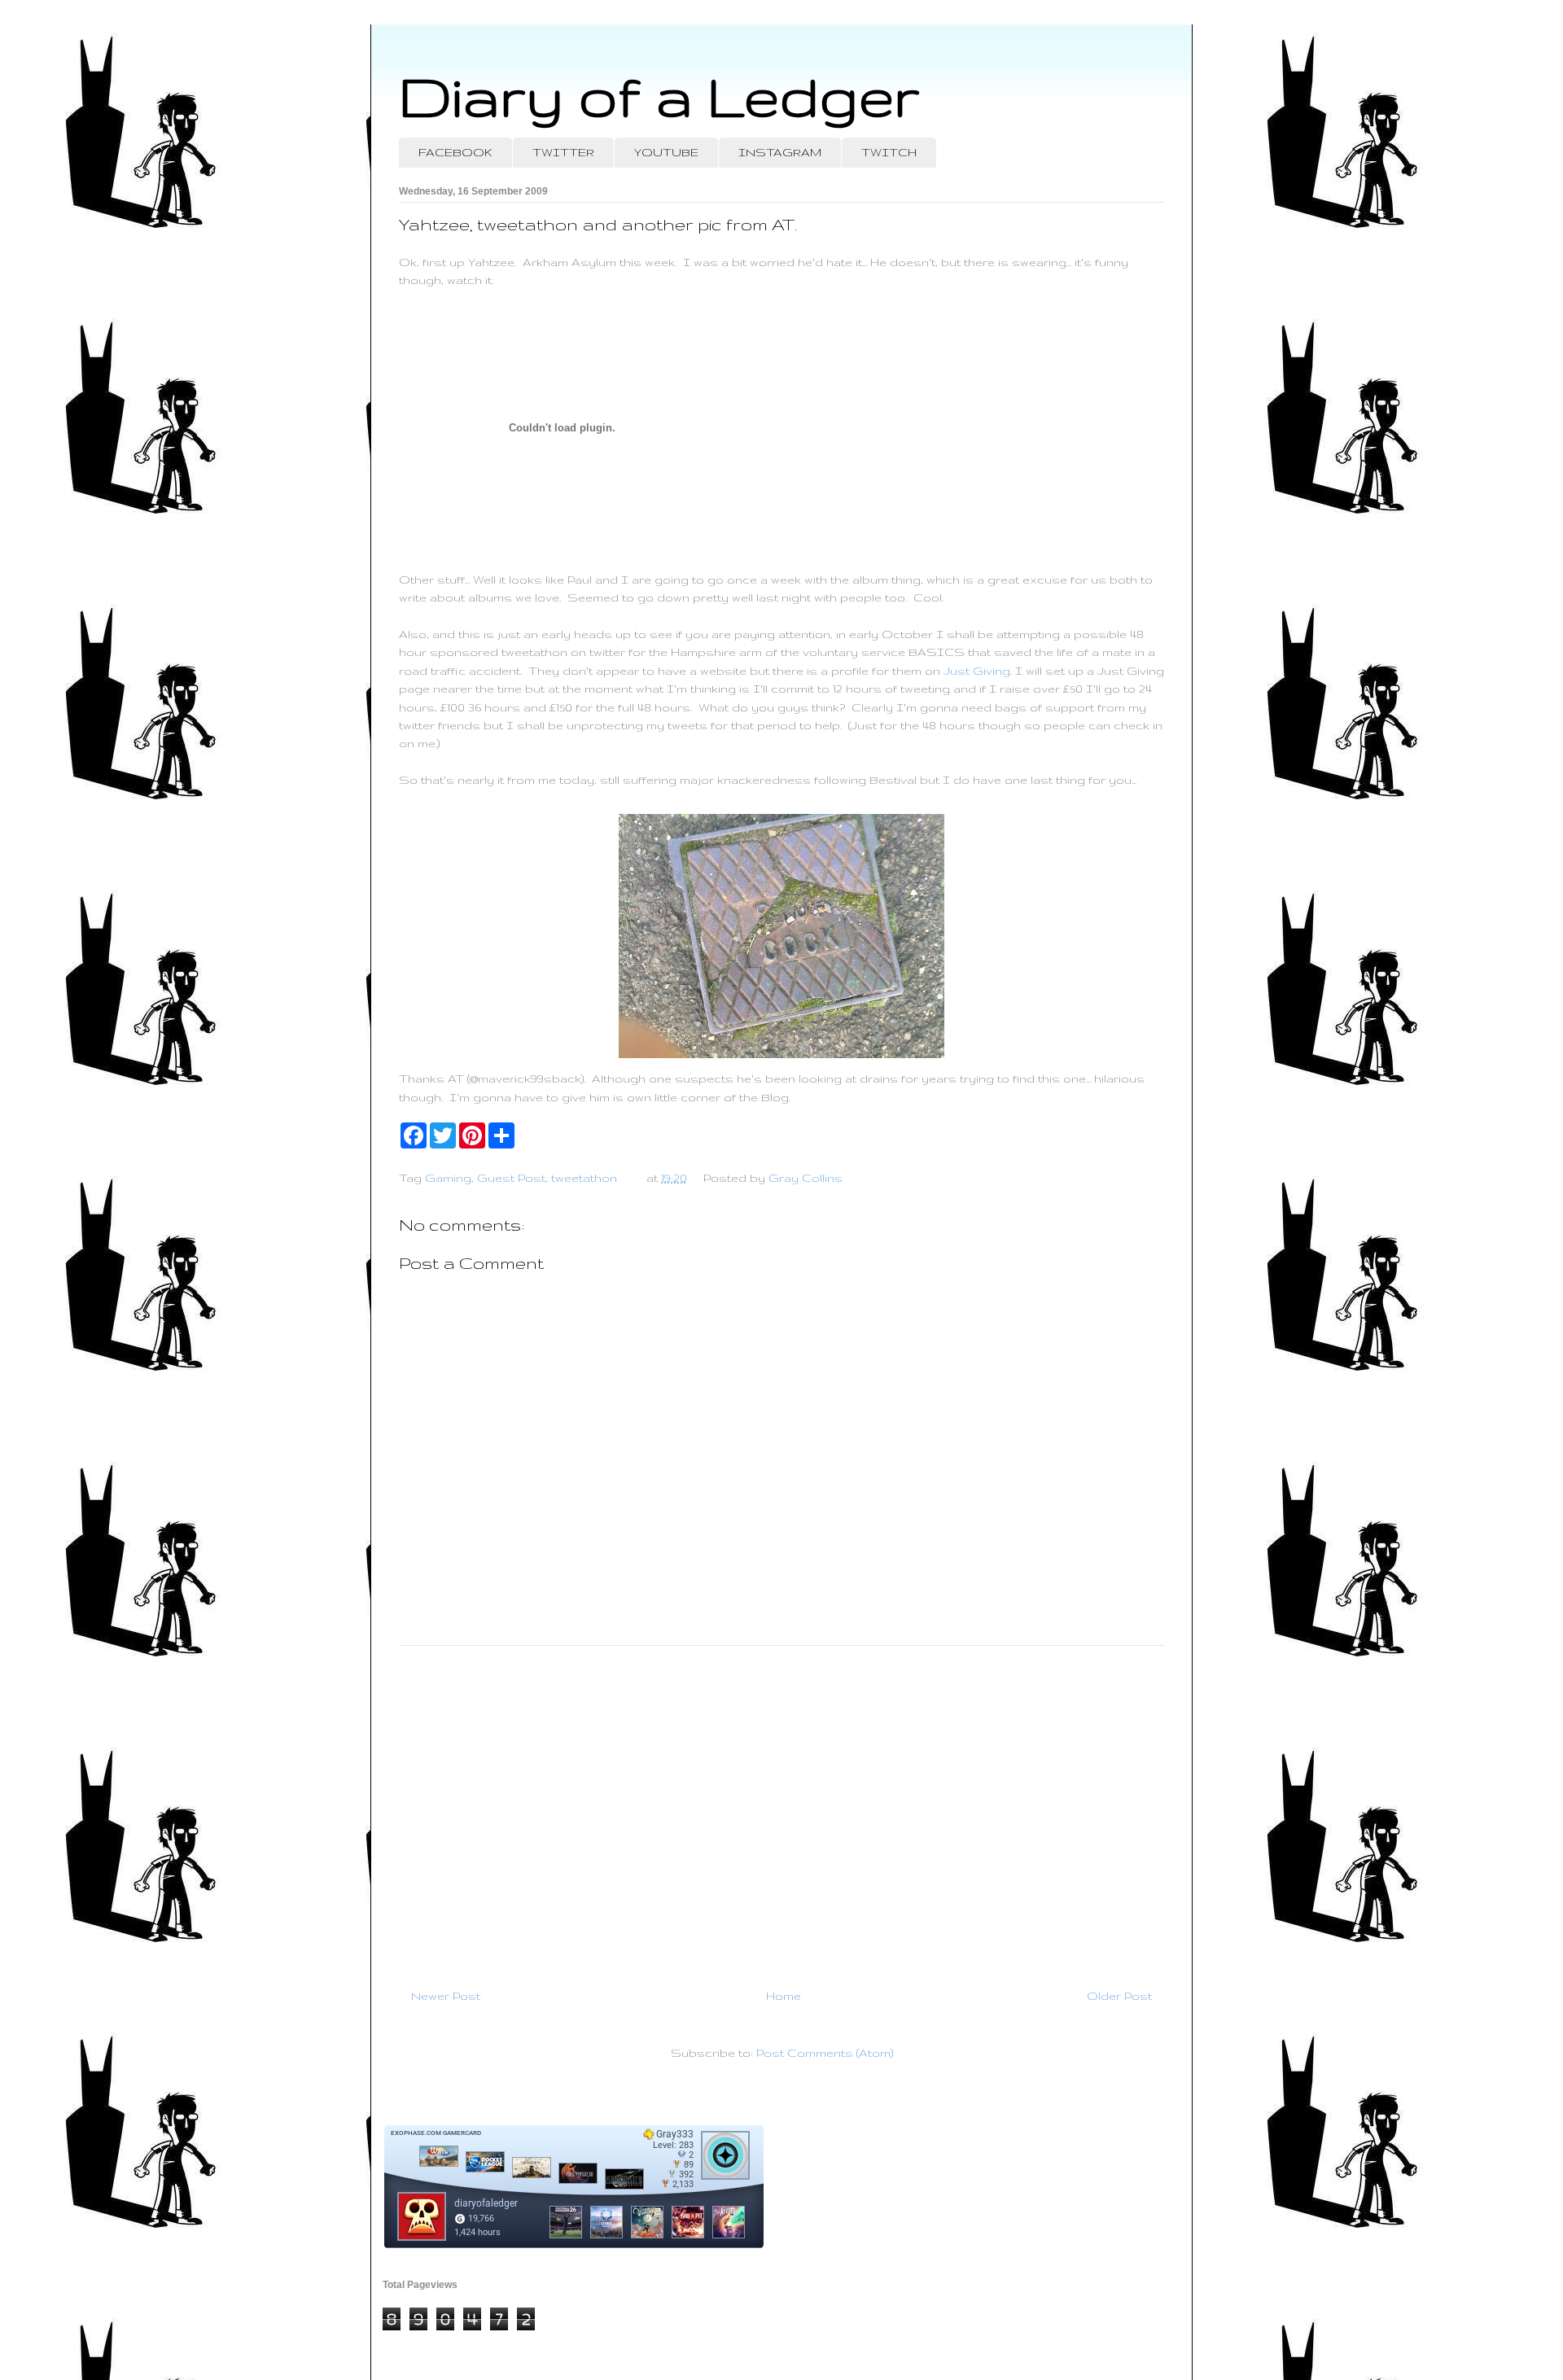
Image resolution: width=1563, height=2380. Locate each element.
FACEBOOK (455, 152)
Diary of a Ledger (659, 96)
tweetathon (584, 1178)
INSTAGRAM (780, 152)
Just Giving (977, 671)
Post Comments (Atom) (825, 2053)
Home (784, 1996)
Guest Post (511, 1178)
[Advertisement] (781, 1810)
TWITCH (889, 152)
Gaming (448, 1178)
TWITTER (563, 152)
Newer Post (446, 1996)
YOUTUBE (666, 152)
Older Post (1119, 1996)
